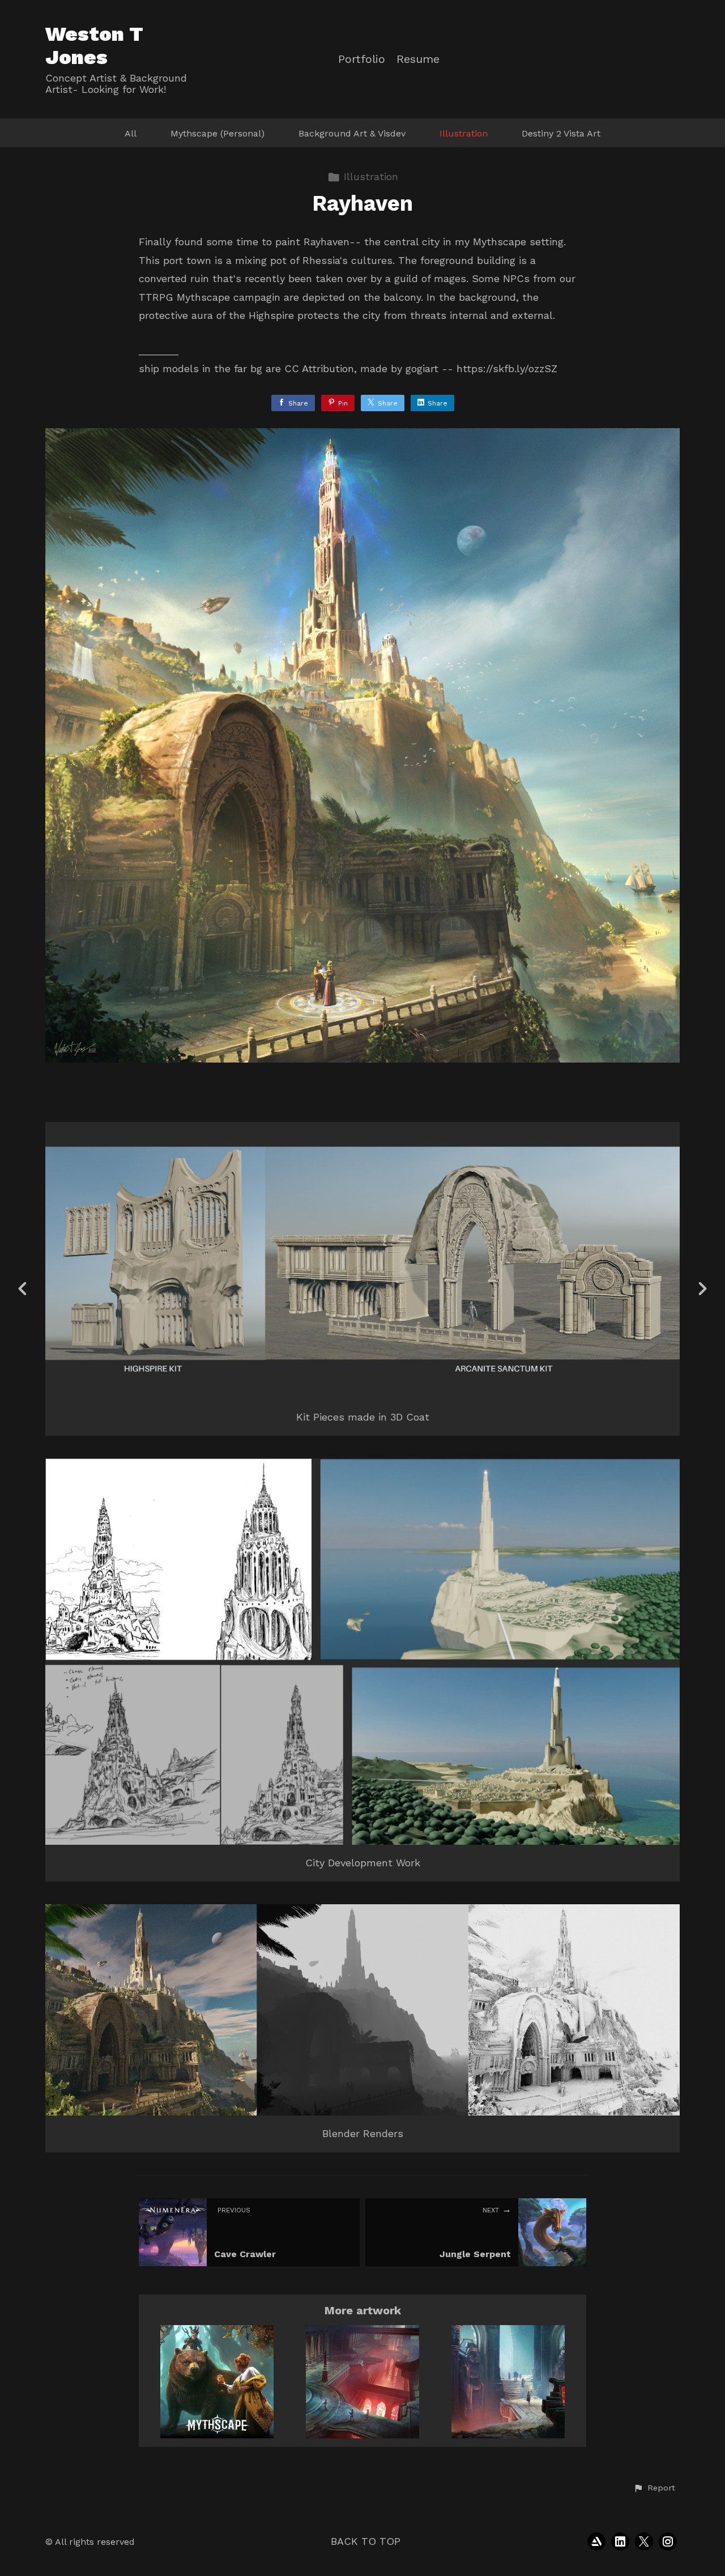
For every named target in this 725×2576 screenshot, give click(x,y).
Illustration (464, 133)
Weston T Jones (94, 46)
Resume (418, 59)
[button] (654, 2488)
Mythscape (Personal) (217, 133)
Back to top (366, 2541)
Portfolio (362, 59)
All (131, 133)
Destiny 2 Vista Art (561, 133)
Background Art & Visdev (352, 133)
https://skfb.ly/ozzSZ (507, 368)
